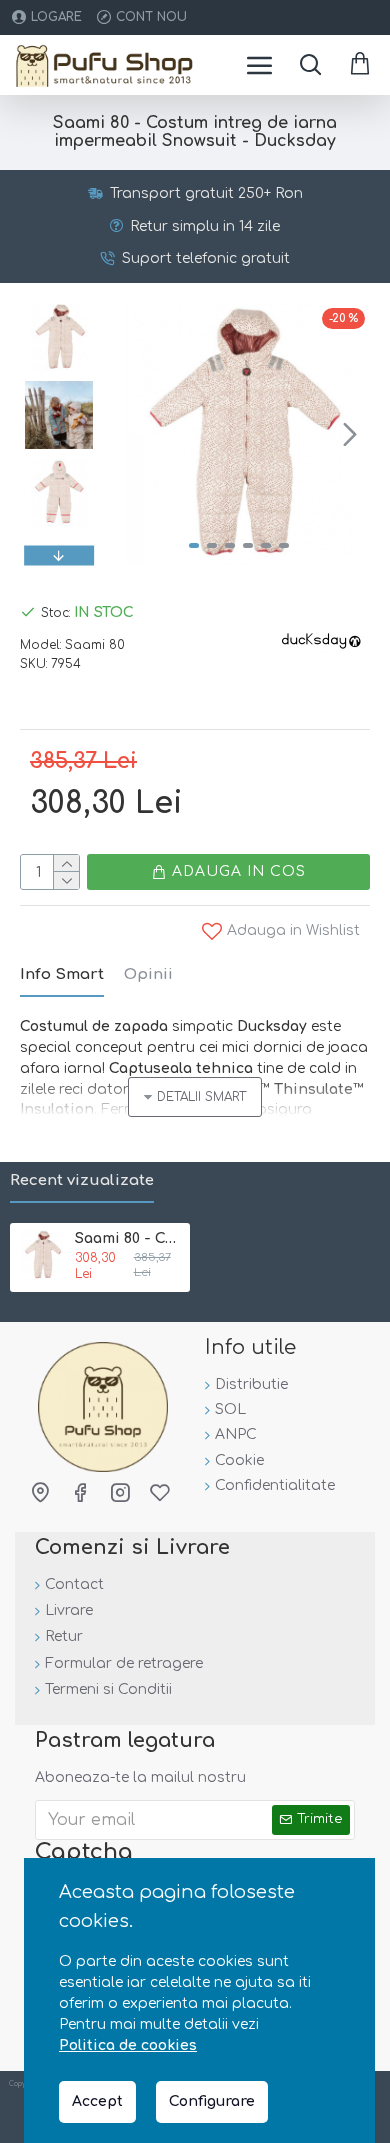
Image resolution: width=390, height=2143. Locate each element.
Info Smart (62, 974)
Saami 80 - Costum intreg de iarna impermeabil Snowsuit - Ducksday (129, 1238)
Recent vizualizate (82, 1180)
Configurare (212, 2101)
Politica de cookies (128, 2045)
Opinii (148, 974)
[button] (128, 434)
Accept (97, 2101)
